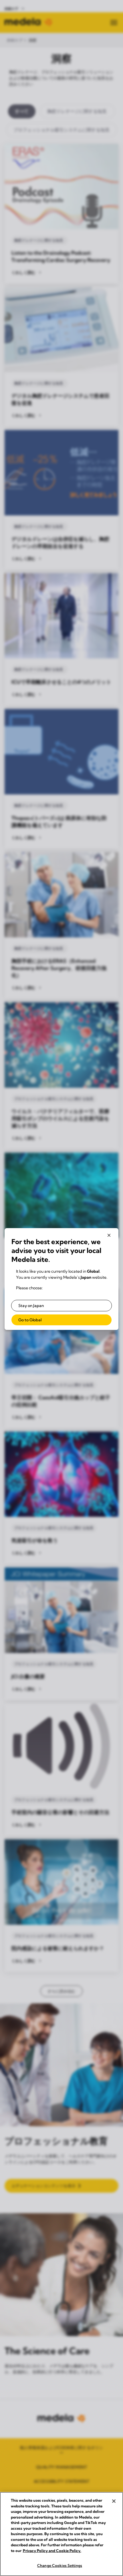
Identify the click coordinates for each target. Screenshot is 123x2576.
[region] (61, 2534)
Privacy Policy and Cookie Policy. (52, 2551)
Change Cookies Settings (60, 2565)
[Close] (114, 2501)
